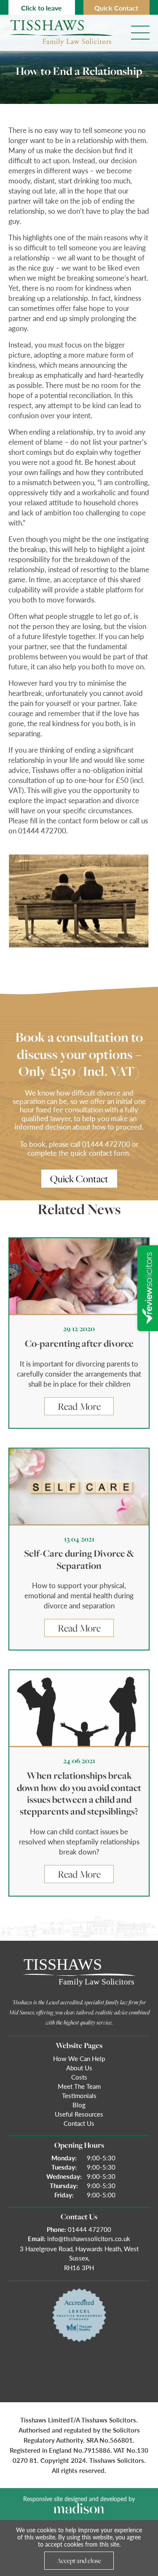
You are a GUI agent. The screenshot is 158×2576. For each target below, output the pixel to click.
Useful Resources (79, 2114)
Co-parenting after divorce (79, 1344)
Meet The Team (79, 2086)
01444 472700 (90, 2229)
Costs (79, 2077)
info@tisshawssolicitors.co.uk (89, 2238)
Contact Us (79, 2123)
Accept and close (79, 2560)
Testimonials (79, 2095)
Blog (79, 2105)
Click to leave (42, 8)
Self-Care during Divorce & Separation (79, 1559)
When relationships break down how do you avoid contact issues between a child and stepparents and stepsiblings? (79, 1793)
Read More (79, 1406)
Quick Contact (116, 8)
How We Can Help (79, 2058)
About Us (79, 2068)
